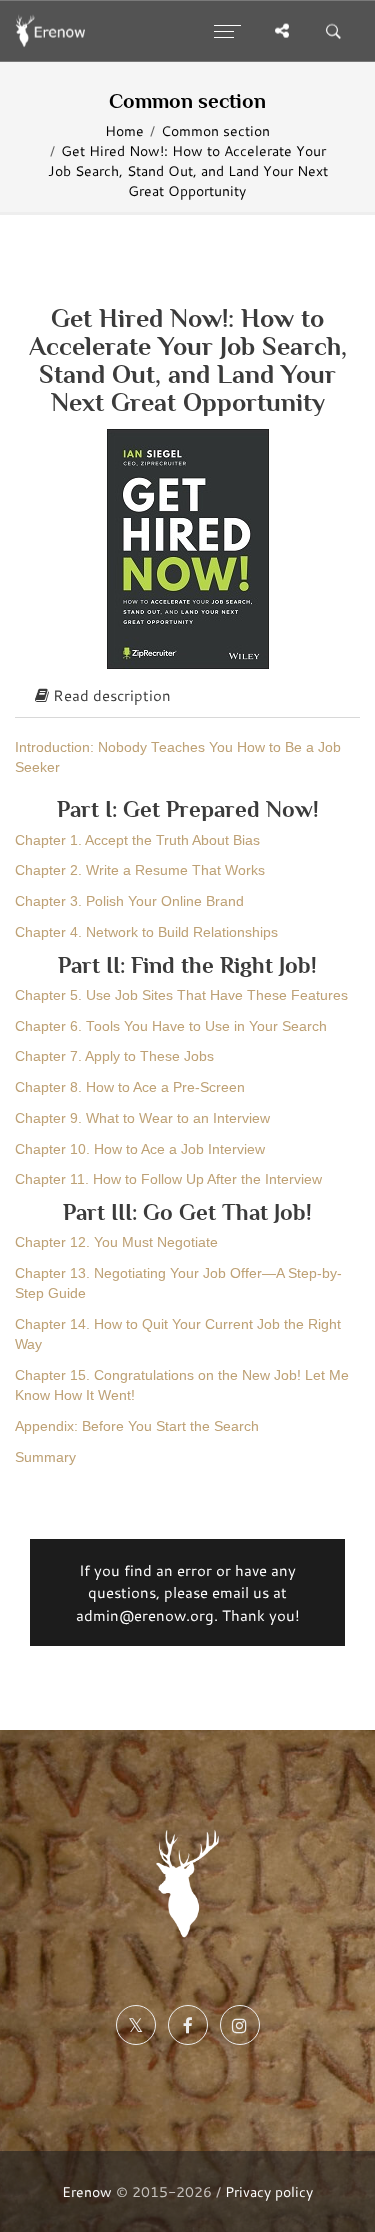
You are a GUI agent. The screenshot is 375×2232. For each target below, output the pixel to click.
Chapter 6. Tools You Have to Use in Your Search (171, 1026)
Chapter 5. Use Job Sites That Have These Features (181, 995)
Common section (215, 131)
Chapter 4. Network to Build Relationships (146, 932)
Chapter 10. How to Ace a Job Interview (140, 1149)
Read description (110, 695)
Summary (45, 1457)
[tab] (187, 696)
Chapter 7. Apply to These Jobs (114, 1056)
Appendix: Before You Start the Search (137, 1426)
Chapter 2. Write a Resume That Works (140, 870)
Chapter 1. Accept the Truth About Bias (137, 840)
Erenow (87, 2191)
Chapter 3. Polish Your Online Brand (129, 901)
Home (124, 131)
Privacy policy (269, 2191)
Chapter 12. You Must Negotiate (116, 1242)
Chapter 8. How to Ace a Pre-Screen (130, 1087)
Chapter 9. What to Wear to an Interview (142, 1118)
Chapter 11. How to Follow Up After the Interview (168, 1179)
